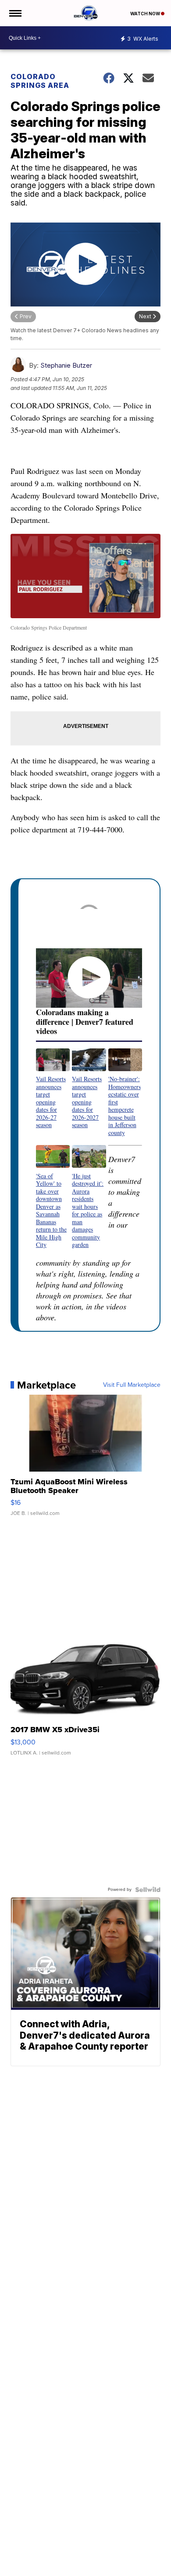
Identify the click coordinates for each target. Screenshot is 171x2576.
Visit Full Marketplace (132, 1385)
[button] (53, 1089)
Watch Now (146, 14)
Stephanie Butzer (66, 365)
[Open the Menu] (15, 13)
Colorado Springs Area (40, 81)
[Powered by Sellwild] (148, 1890)
